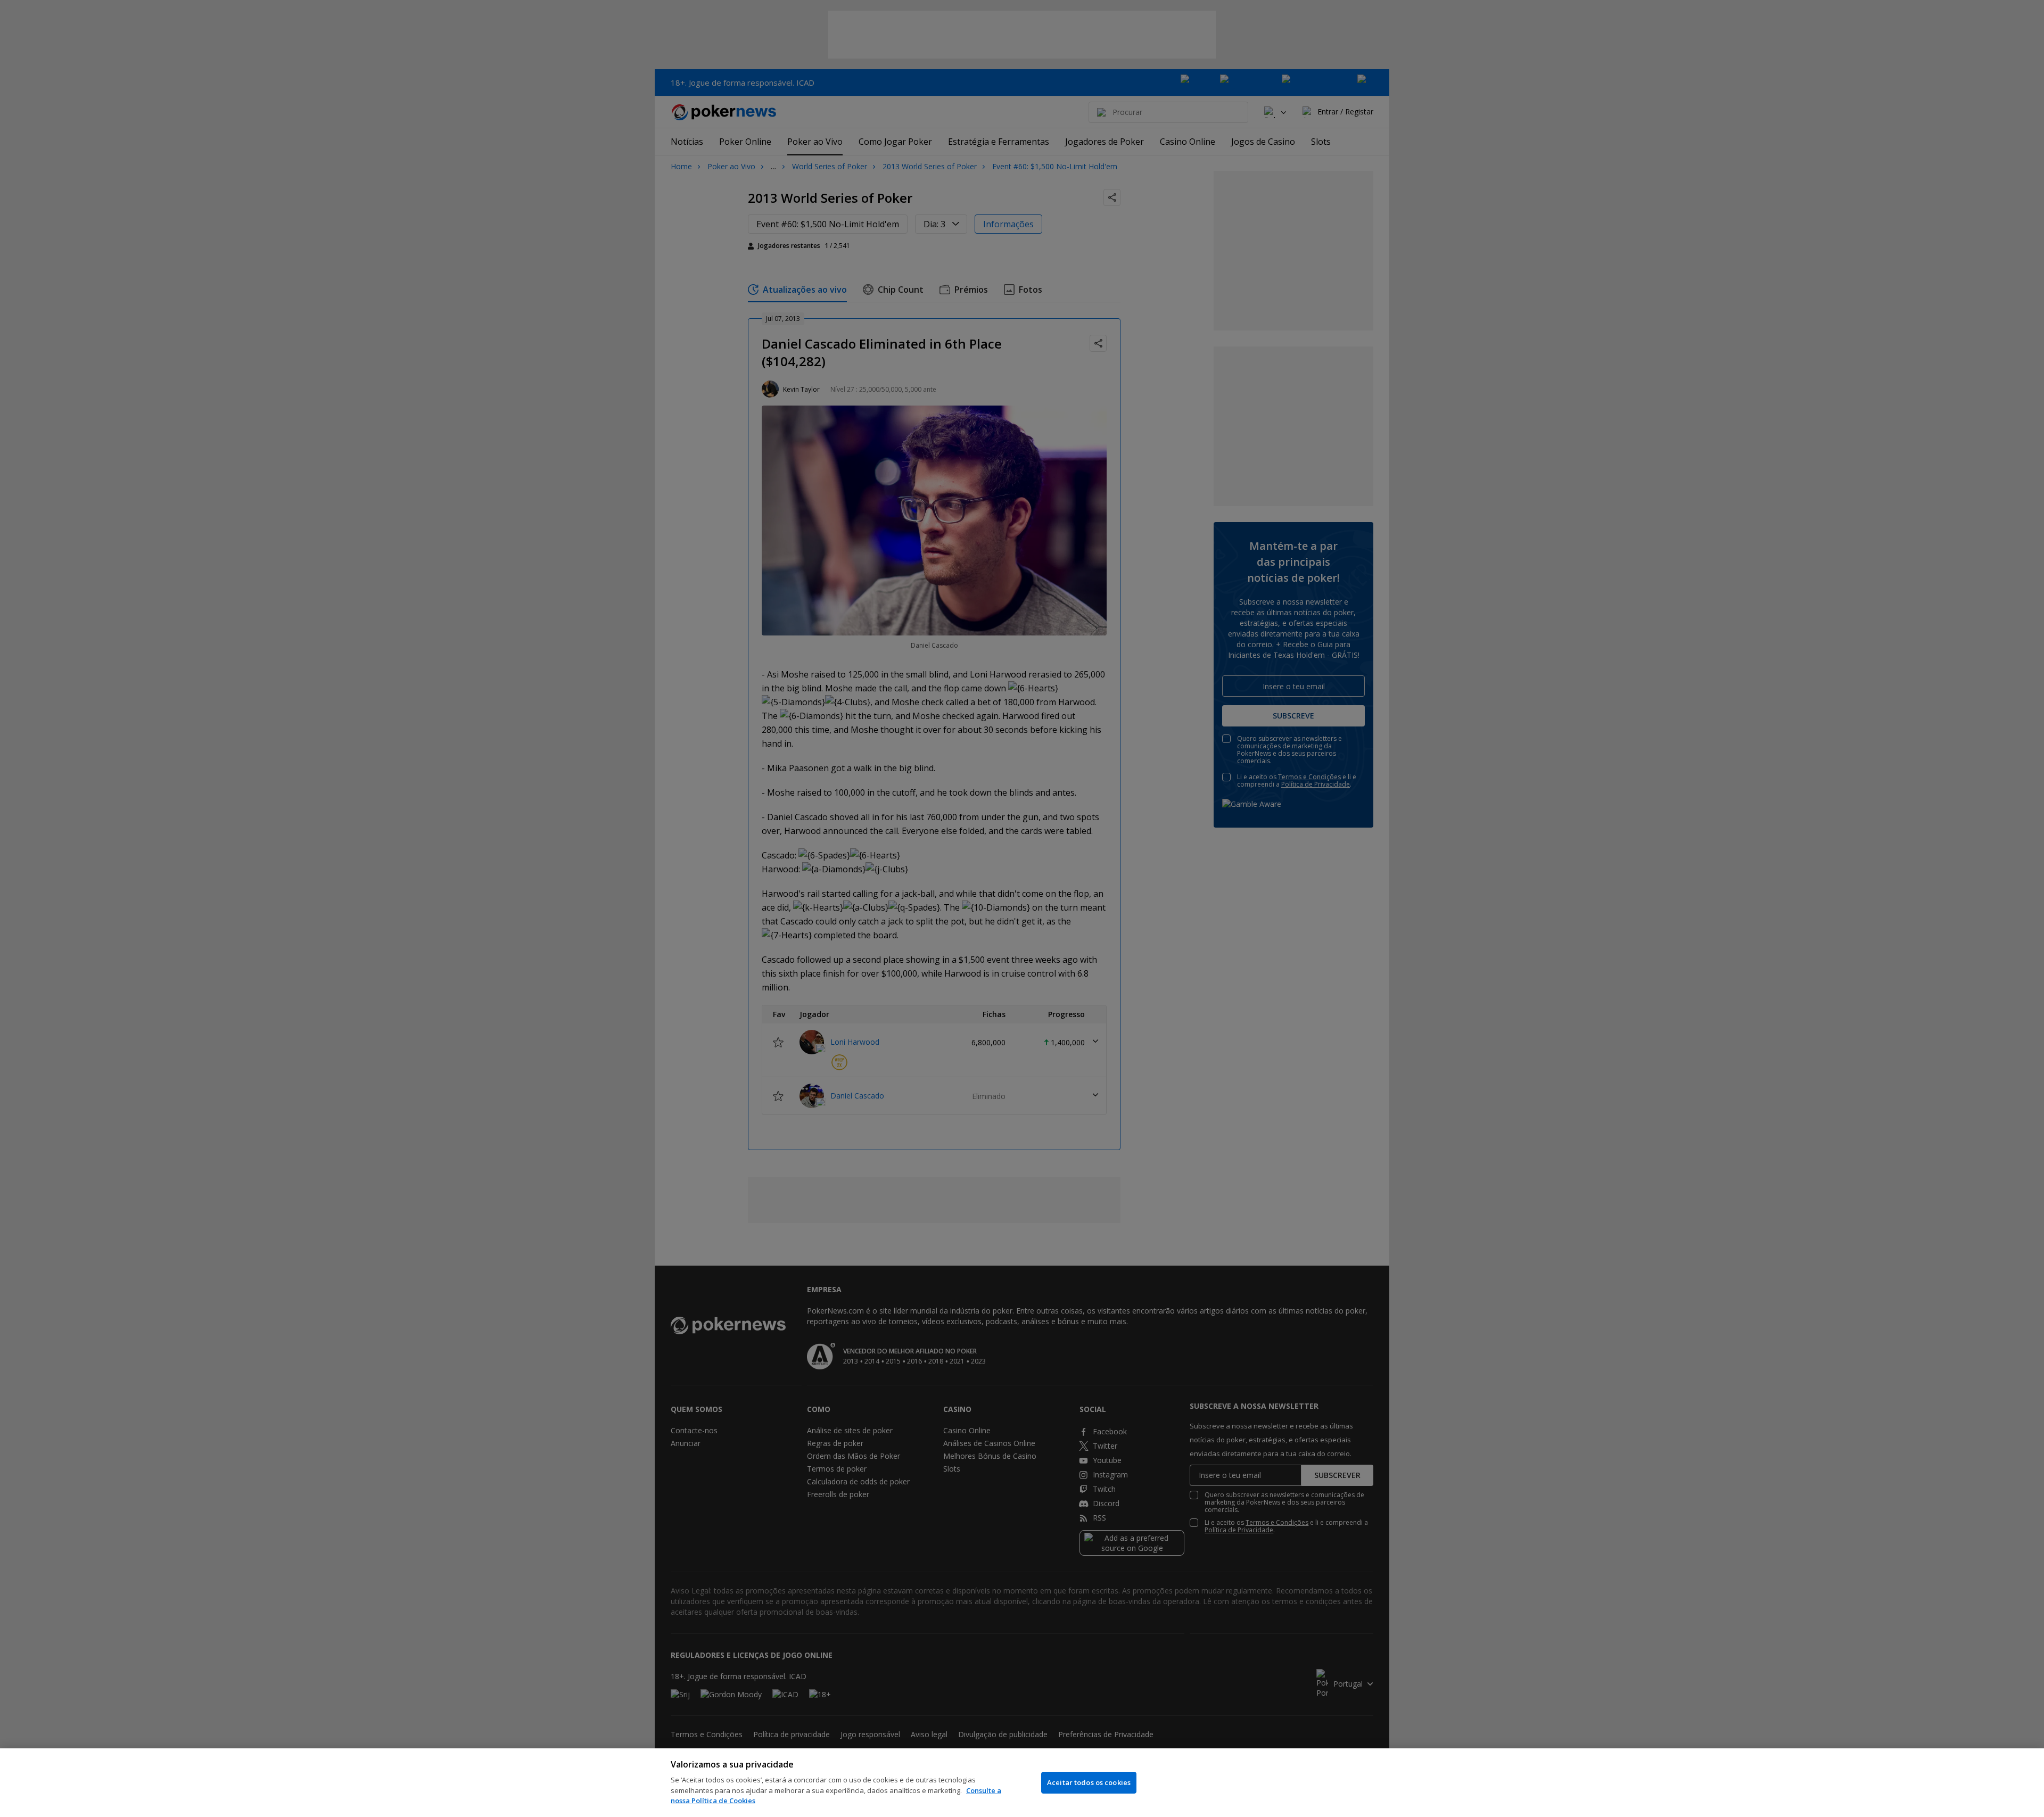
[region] (1022, 1783)
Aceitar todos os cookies (1089, 1782)
